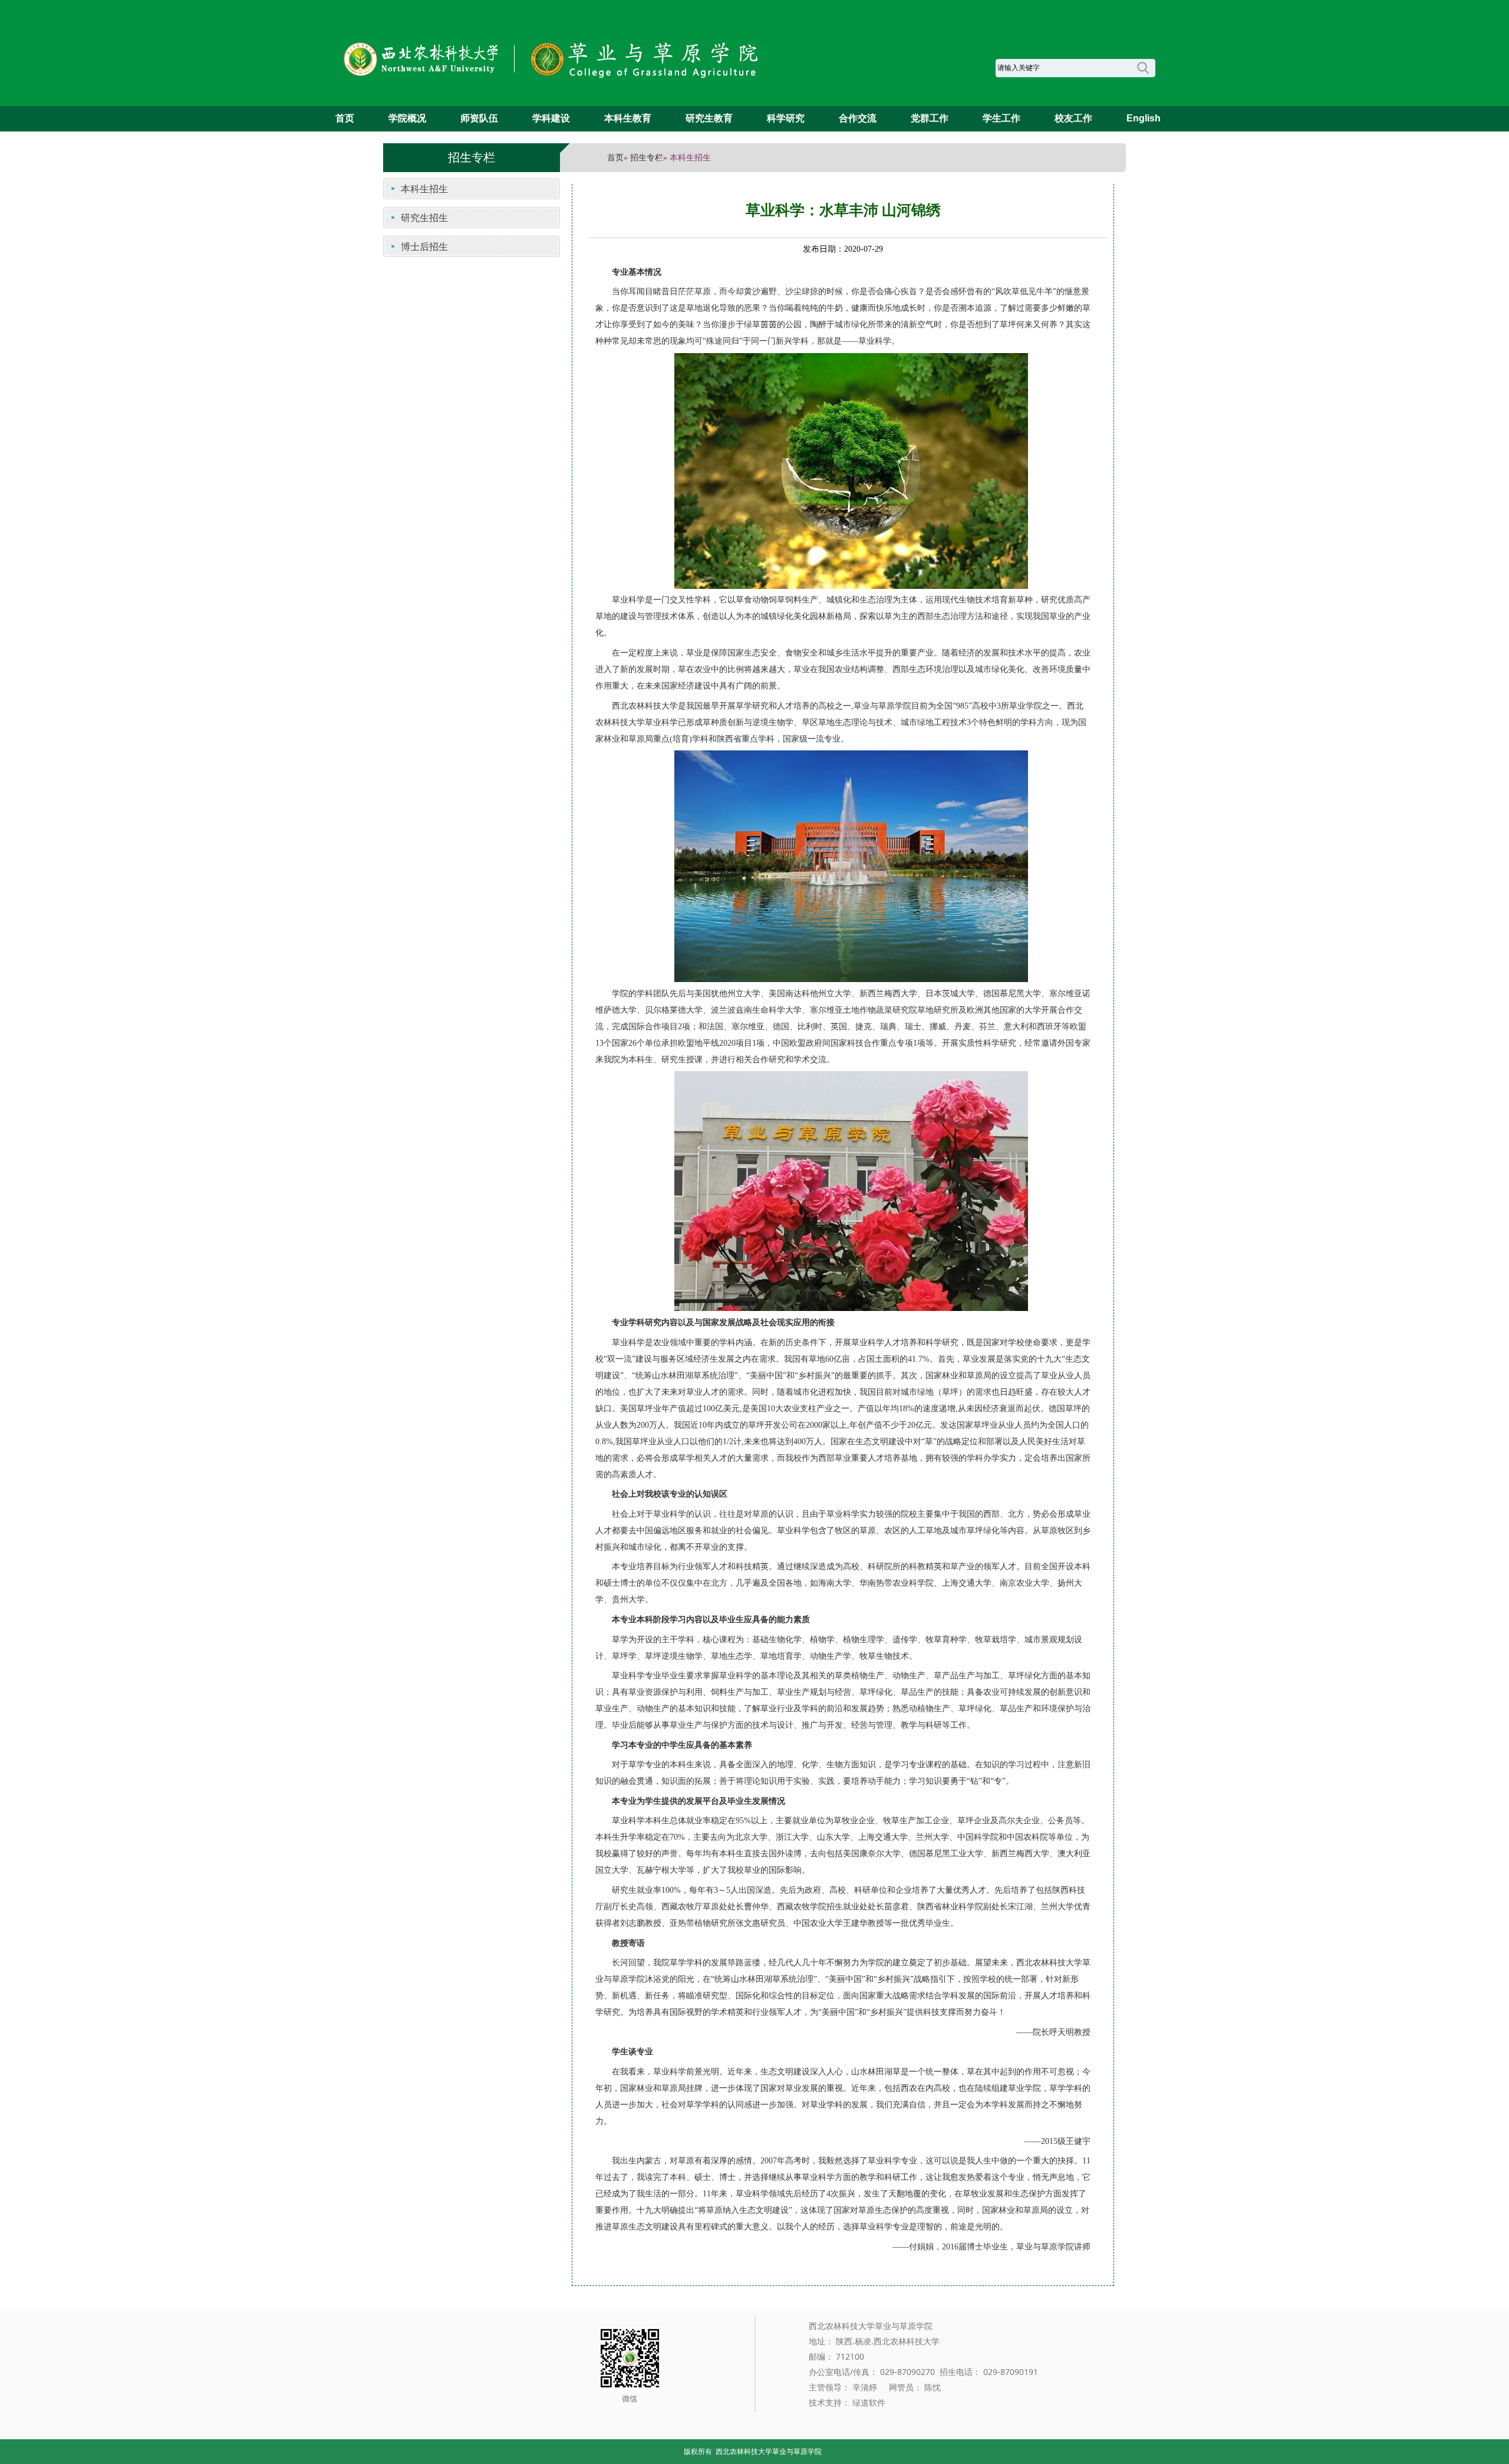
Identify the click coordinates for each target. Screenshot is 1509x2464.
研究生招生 (424, 218)
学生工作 (1001, 118)
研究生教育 (709, 118)
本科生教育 (628, 118)
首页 (345, 118)
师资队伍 (479, 118)
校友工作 (1073, 118)
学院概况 (407, 118)
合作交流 (858, 118)
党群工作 (930, 118)
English (1144, 118)
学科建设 (551, 118)
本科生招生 (424, 189)
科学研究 (786, 118)
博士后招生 (424, 246)
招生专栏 (647, 158)
